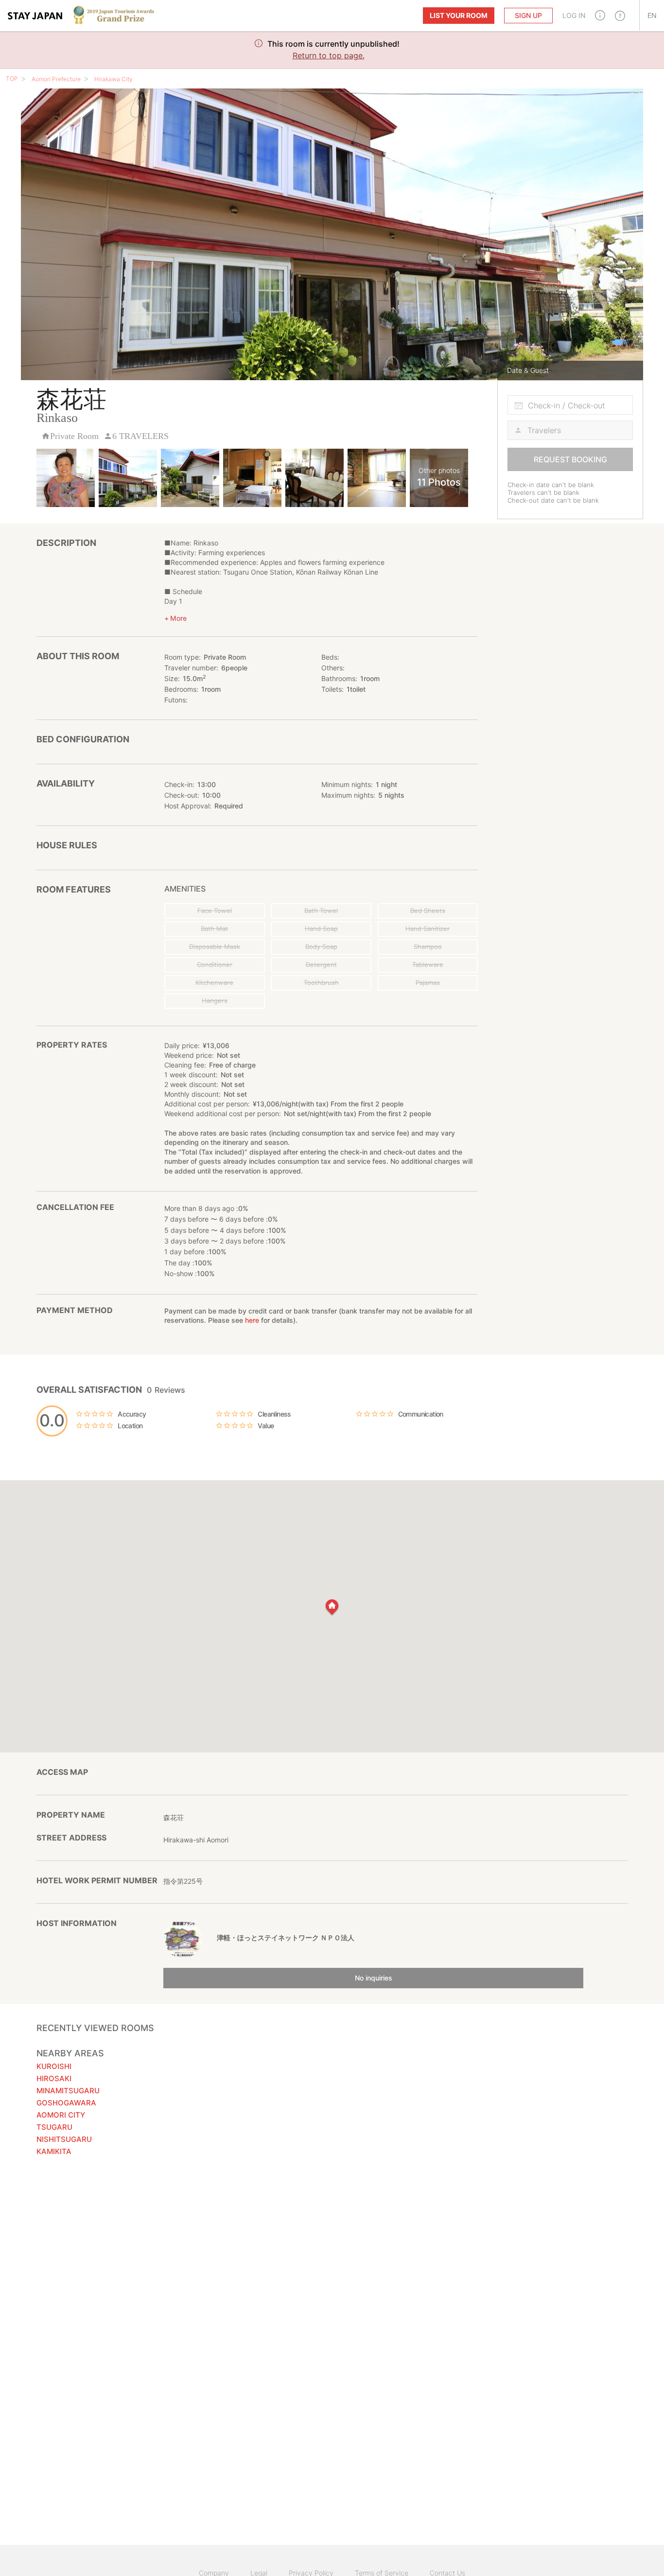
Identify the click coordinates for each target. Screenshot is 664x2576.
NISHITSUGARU (64, 2139)
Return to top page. (329, 55)
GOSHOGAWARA (66, 2103)
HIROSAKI (54, 2078)
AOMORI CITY (61, 2115)
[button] (600, 15)
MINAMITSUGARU (68, 2091)
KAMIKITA (54, 2151)
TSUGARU (54, 2127)
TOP (12, 79)
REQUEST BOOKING (570, 459)
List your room (459, 15)
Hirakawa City (114, 79)
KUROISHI (54, 2066)
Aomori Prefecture (56, 79)
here (252, 1320)
